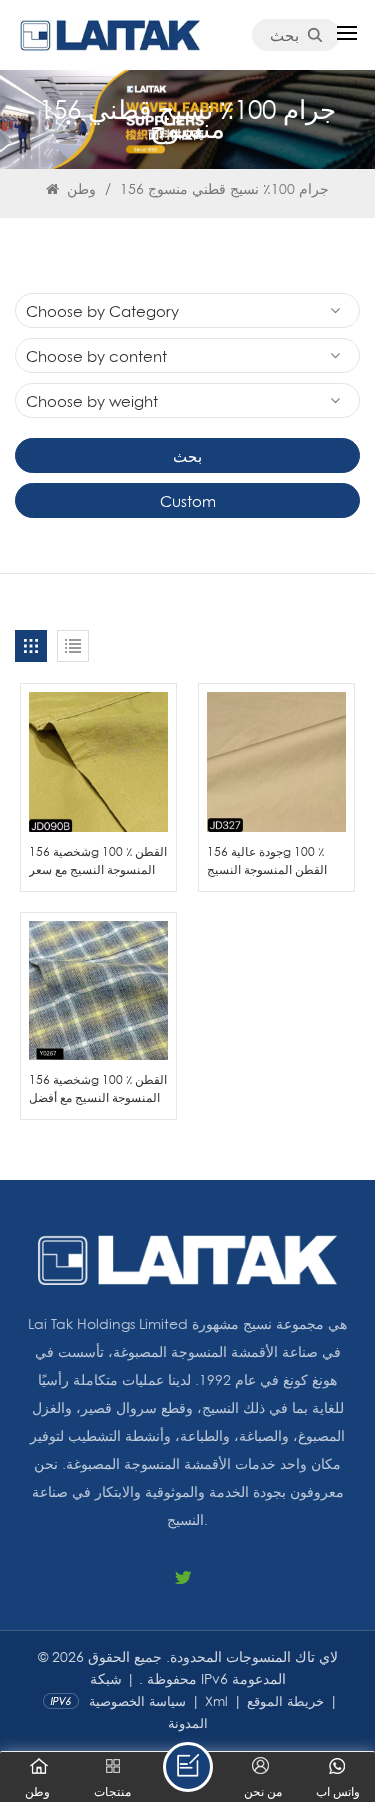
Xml (216, 1701)
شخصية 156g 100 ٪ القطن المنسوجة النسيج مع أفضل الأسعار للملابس (98, 1089)
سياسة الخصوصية (137, 1701)
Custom (188, 501)
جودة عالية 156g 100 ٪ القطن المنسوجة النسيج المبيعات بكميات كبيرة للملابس (267, 861)
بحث (284, 35)
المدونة (188, 1723)
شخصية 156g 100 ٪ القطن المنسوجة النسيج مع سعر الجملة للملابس (98, 861)
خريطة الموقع (285, 1701)
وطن (79, 188)
